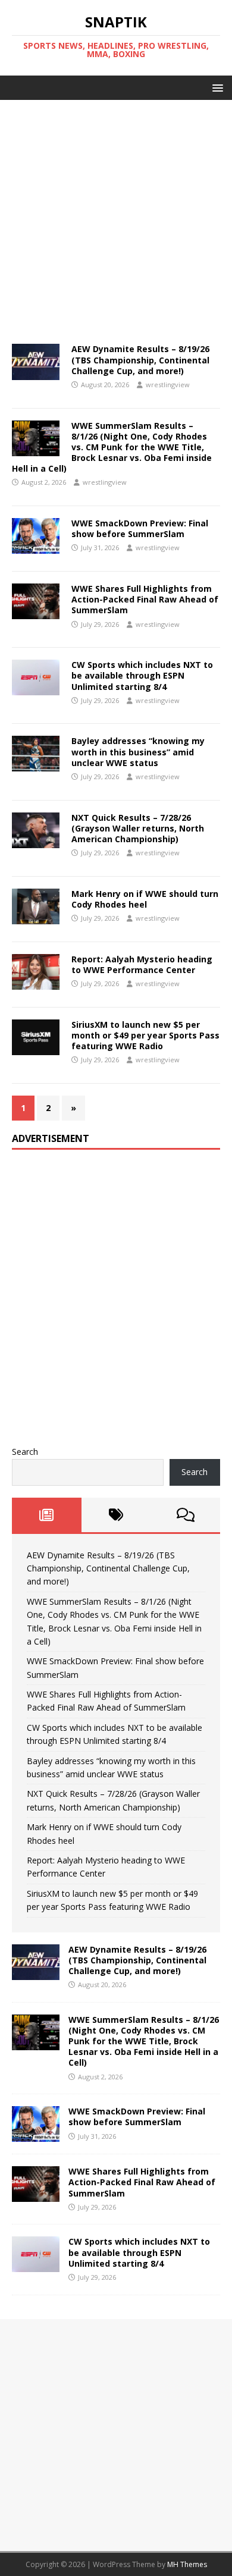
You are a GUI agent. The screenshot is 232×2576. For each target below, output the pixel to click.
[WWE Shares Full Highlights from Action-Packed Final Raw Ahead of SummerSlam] (36, 2195)
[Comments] (185, 1515)
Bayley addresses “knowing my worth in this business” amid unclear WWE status (138, 752)
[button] (216, 87)
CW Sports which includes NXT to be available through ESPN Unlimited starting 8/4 (142, 675)
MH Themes (187, 2564)
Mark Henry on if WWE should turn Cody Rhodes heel (145, 899)
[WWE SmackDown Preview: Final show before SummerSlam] (36, 2135)
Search (25, 1452)
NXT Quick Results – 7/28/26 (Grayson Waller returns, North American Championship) (138, 828)
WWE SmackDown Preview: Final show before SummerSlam (140, 528)
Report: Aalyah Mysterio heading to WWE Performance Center (142, 964)
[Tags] (116, 1515)
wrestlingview (168, 385)
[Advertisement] (116, 216)
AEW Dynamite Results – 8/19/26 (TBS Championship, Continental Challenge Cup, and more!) (140, 360)
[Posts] (47, 1515)
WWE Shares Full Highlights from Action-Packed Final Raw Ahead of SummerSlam (145, 599)
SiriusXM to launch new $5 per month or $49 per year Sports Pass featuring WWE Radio (145, 1035)
